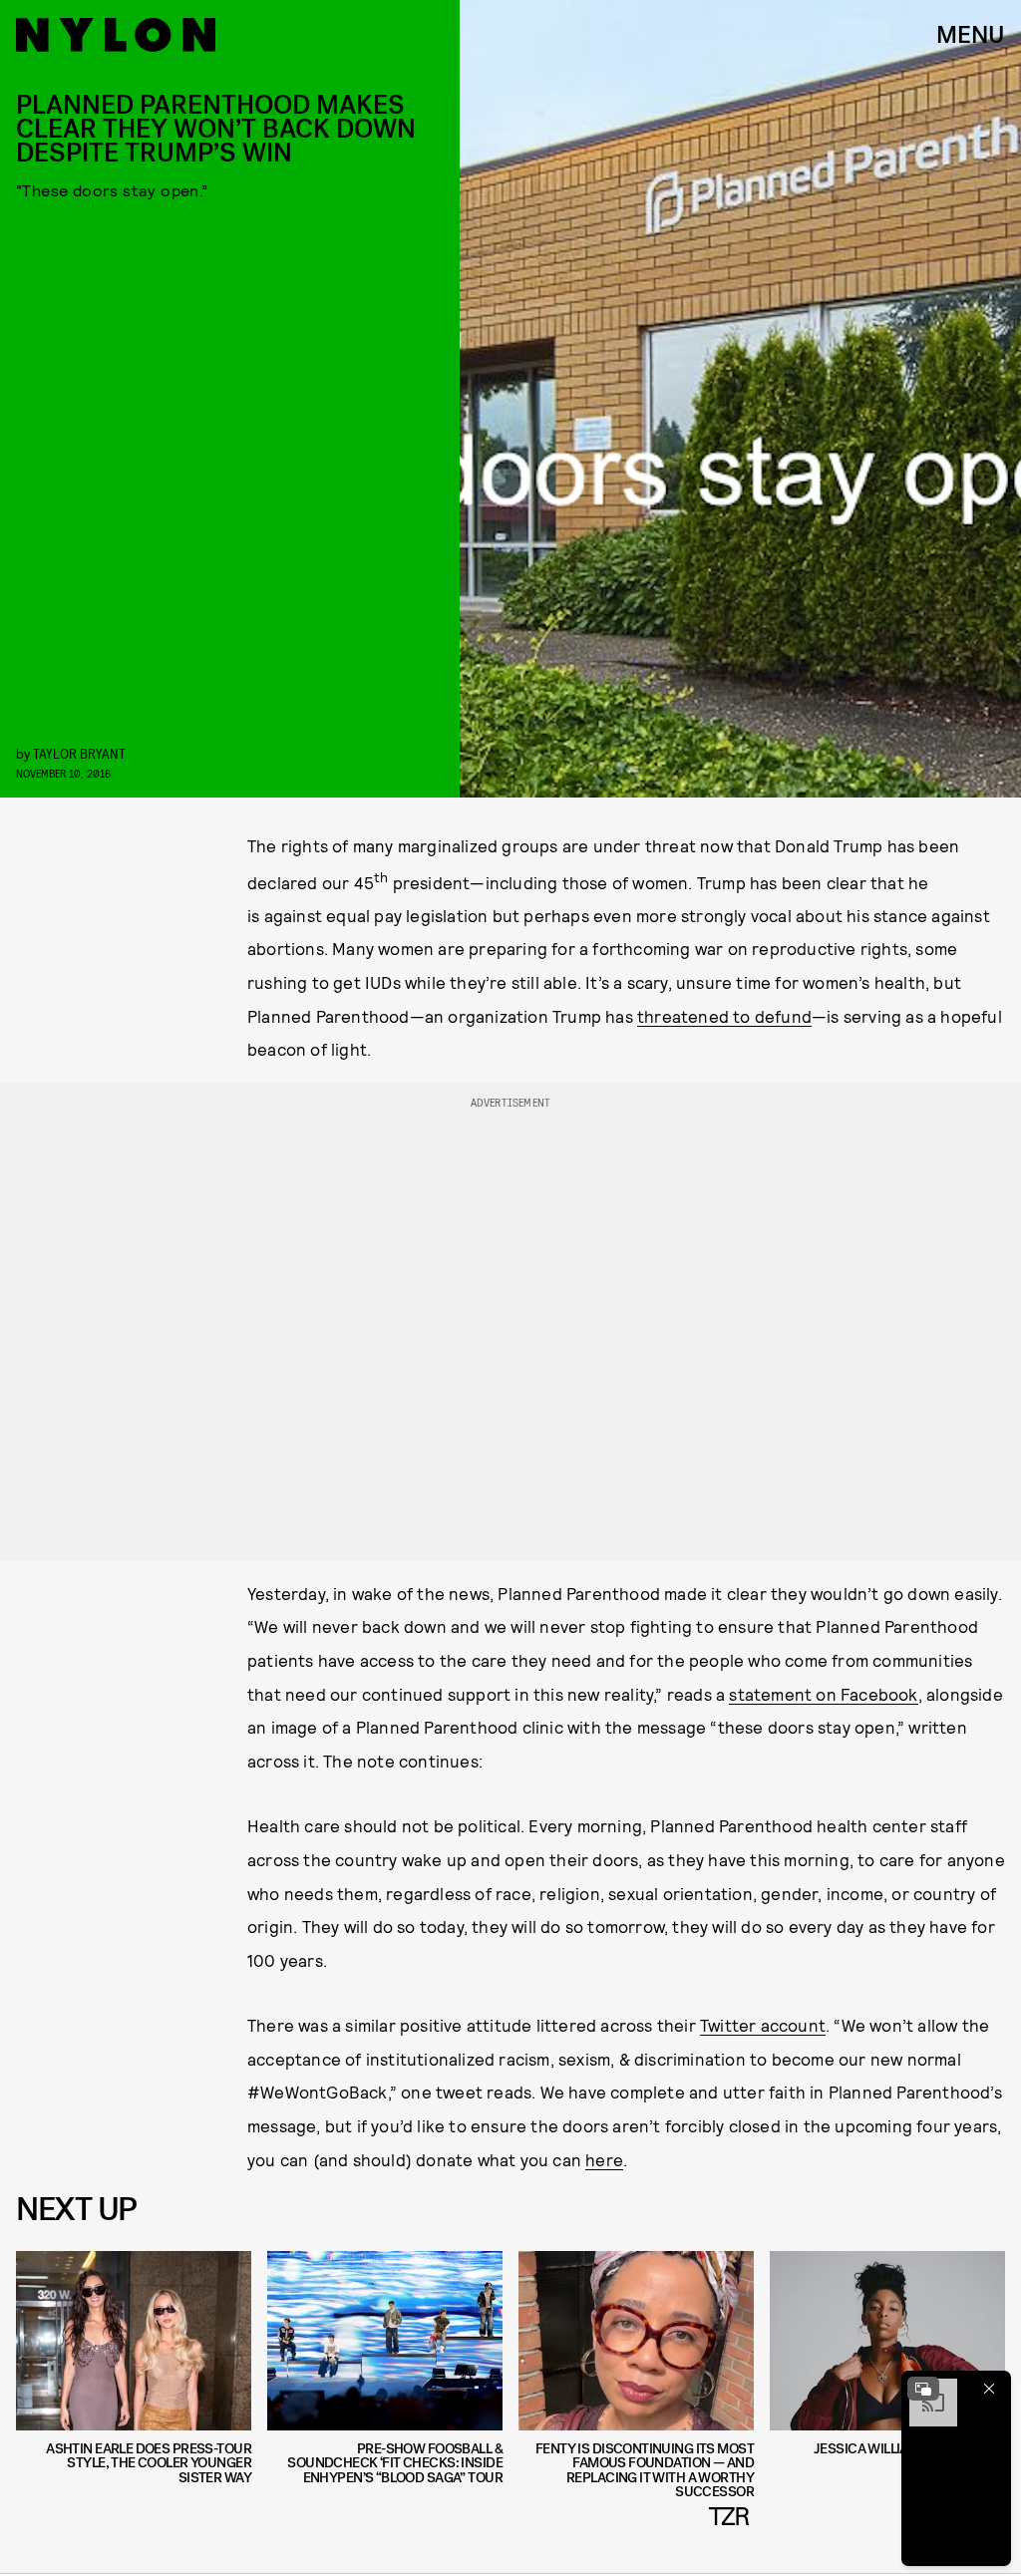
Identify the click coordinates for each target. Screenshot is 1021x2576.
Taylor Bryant (79, 753)
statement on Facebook (823, 1694)
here (604, 2159)
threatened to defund (724, 1016)
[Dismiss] (989, 2389)
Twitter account (763, 2025)
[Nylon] (116, 35)
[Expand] (923, 2389)
